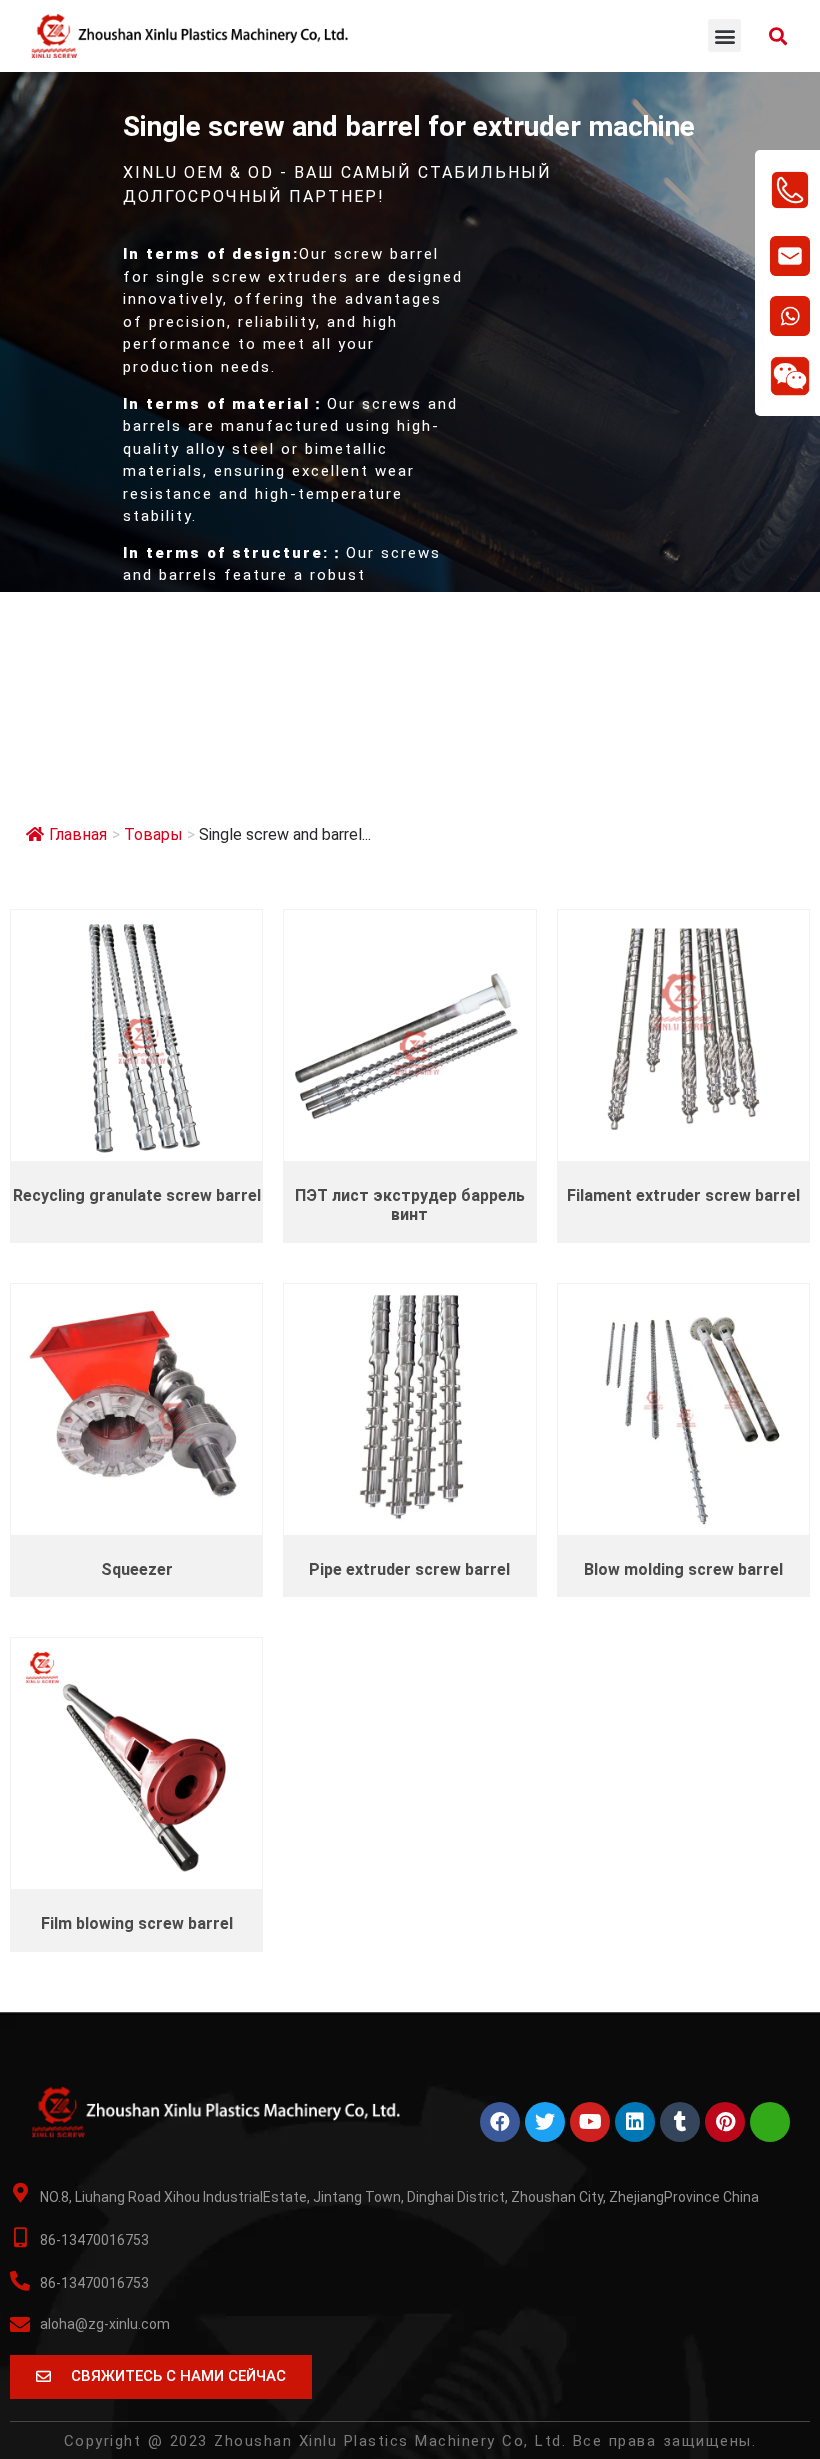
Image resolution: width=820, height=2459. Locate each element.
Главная (78, 834)
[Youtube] (590, 2122)
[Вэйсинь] (770, 2122)
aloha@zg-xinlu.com (105, 2324)
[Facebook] (500, 2122)
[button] (724, 35)
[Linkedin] (635, 2122)
